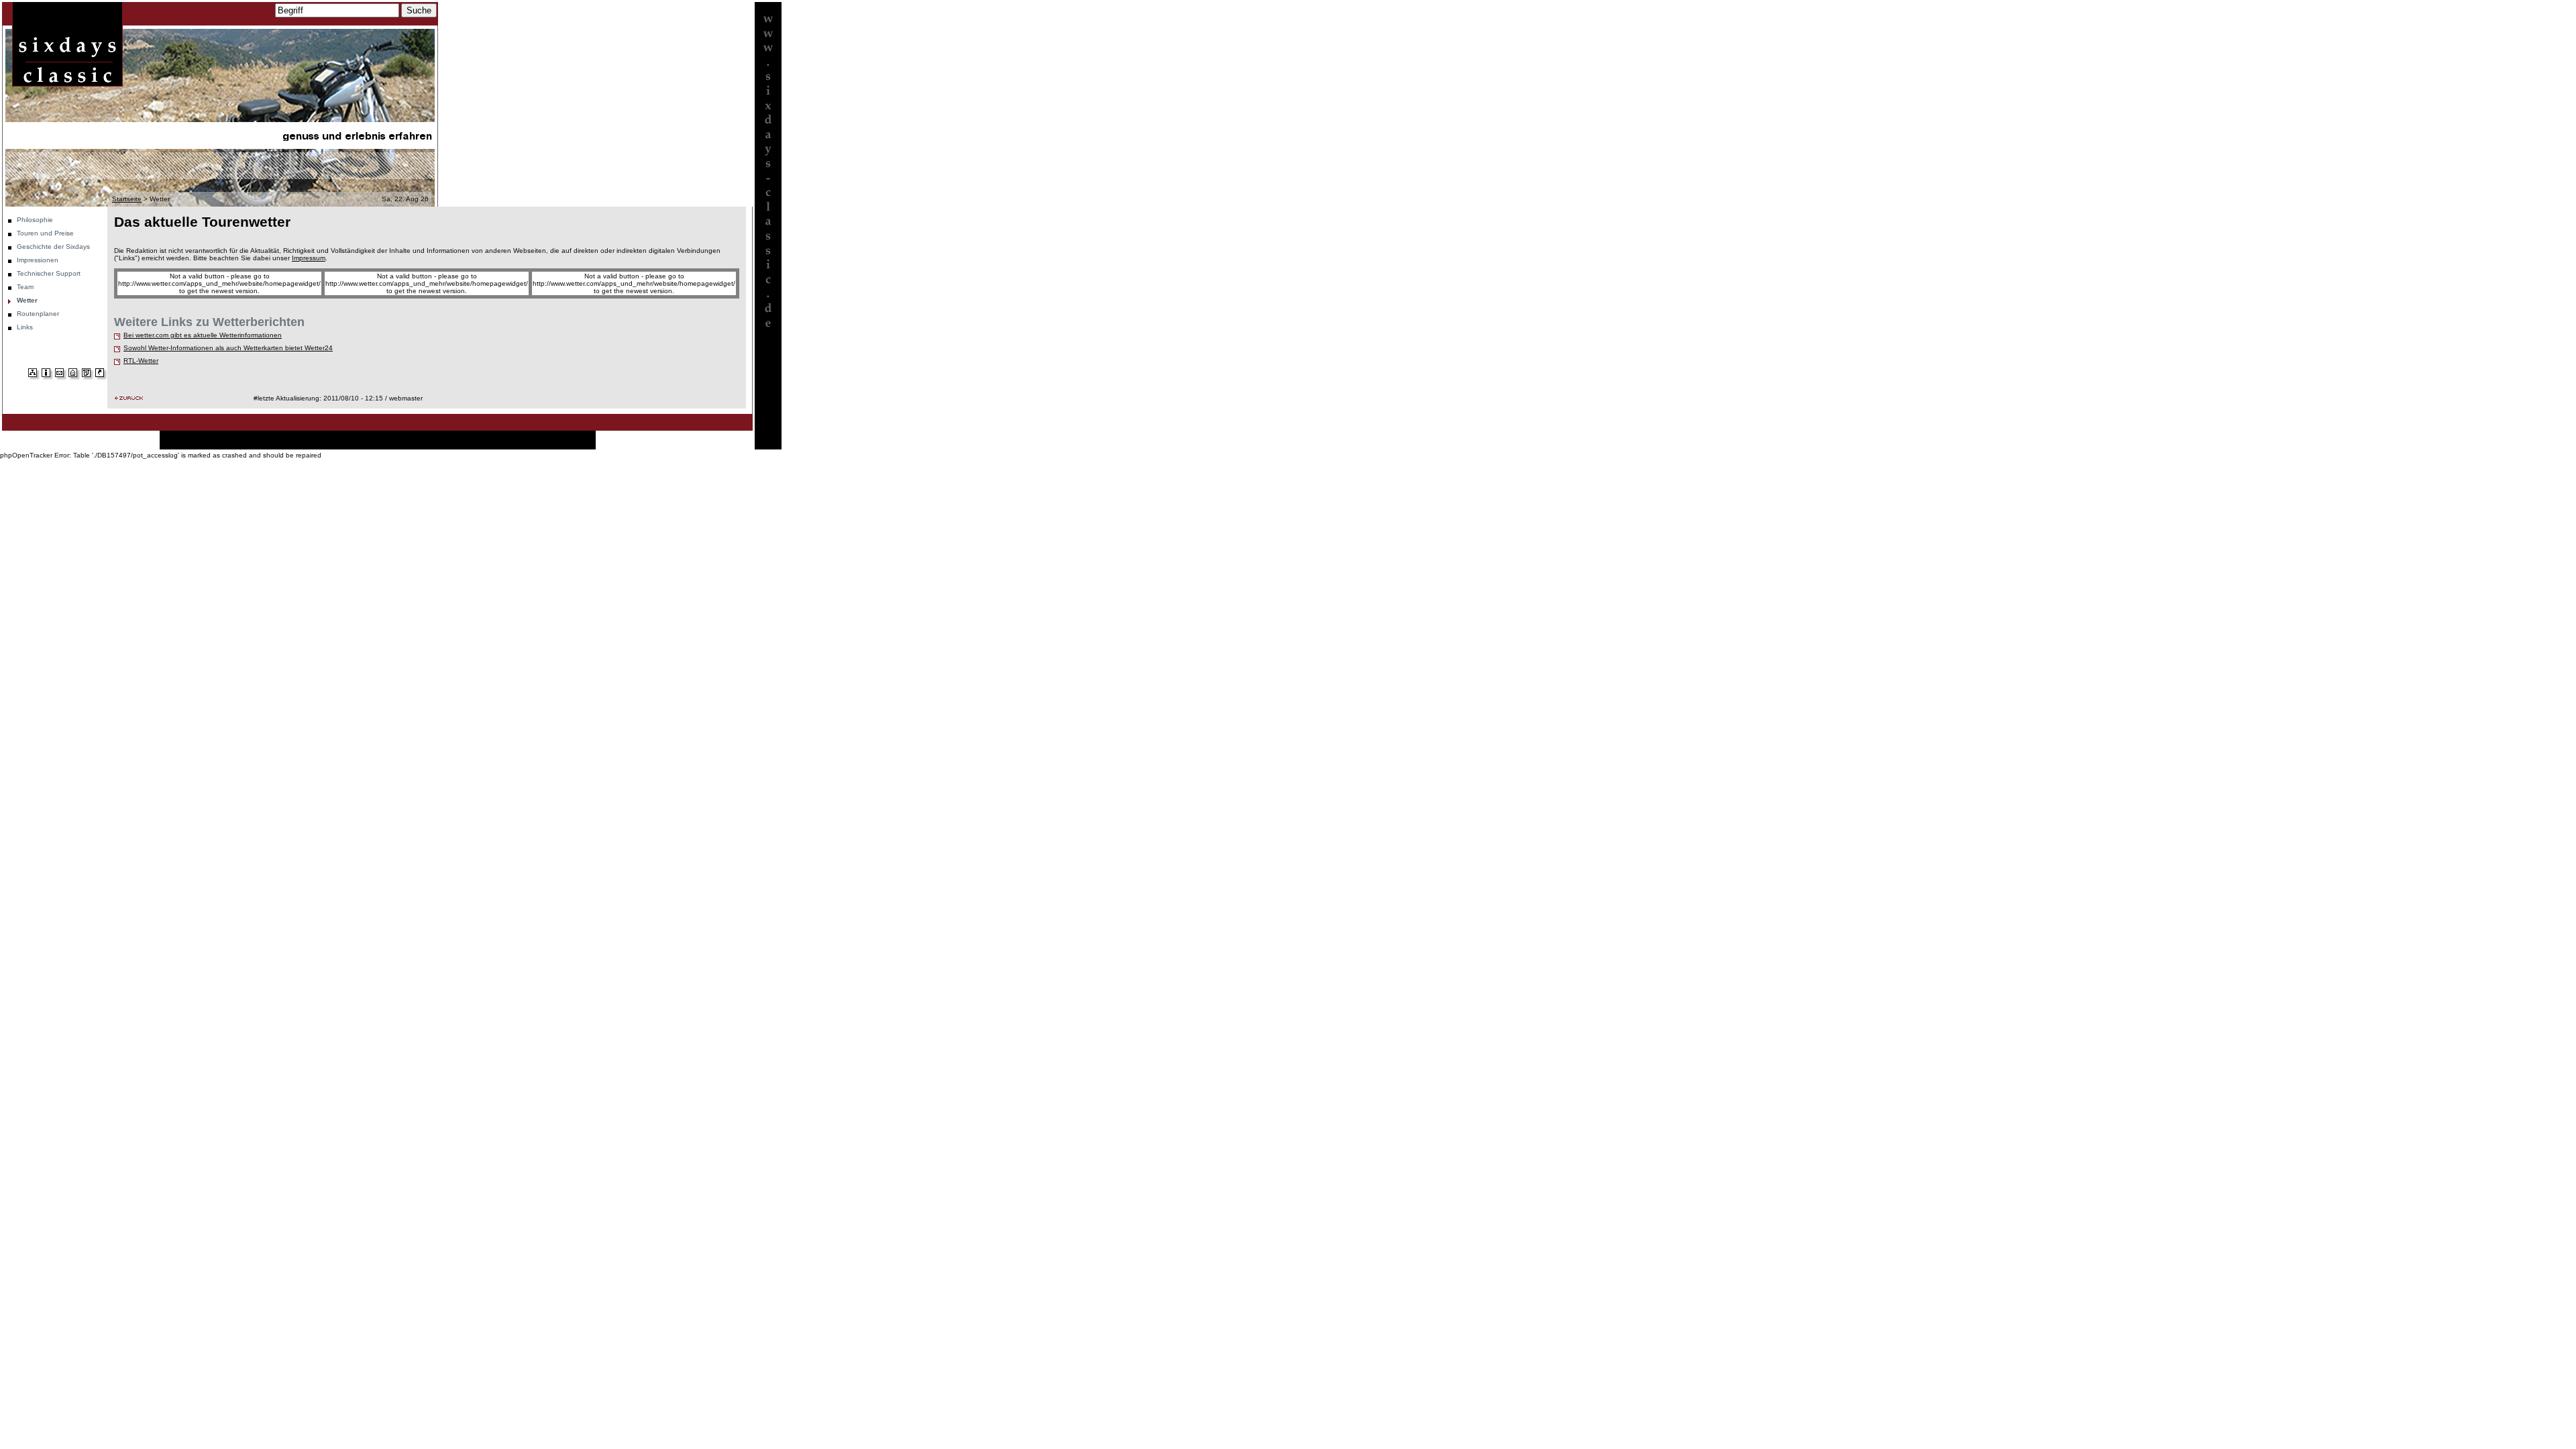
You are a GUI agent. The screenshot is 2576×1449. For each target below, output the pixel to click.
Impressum (309, 258)
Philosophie (35, 220)
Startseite (127, 199)
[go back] (129, 398)
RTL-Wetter (141, 361)
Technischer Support (49, 273)
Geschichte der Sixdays (53, 247)
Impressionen (38, 260)
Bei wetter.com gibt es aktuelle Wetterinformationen (203, 335)
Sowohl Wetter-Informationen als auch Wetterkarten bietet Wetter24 (228, 348)
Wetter (27, 300)
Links (25, 327)
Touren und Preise (45, 233)
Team (25, 287)
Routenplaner (38, 314)
